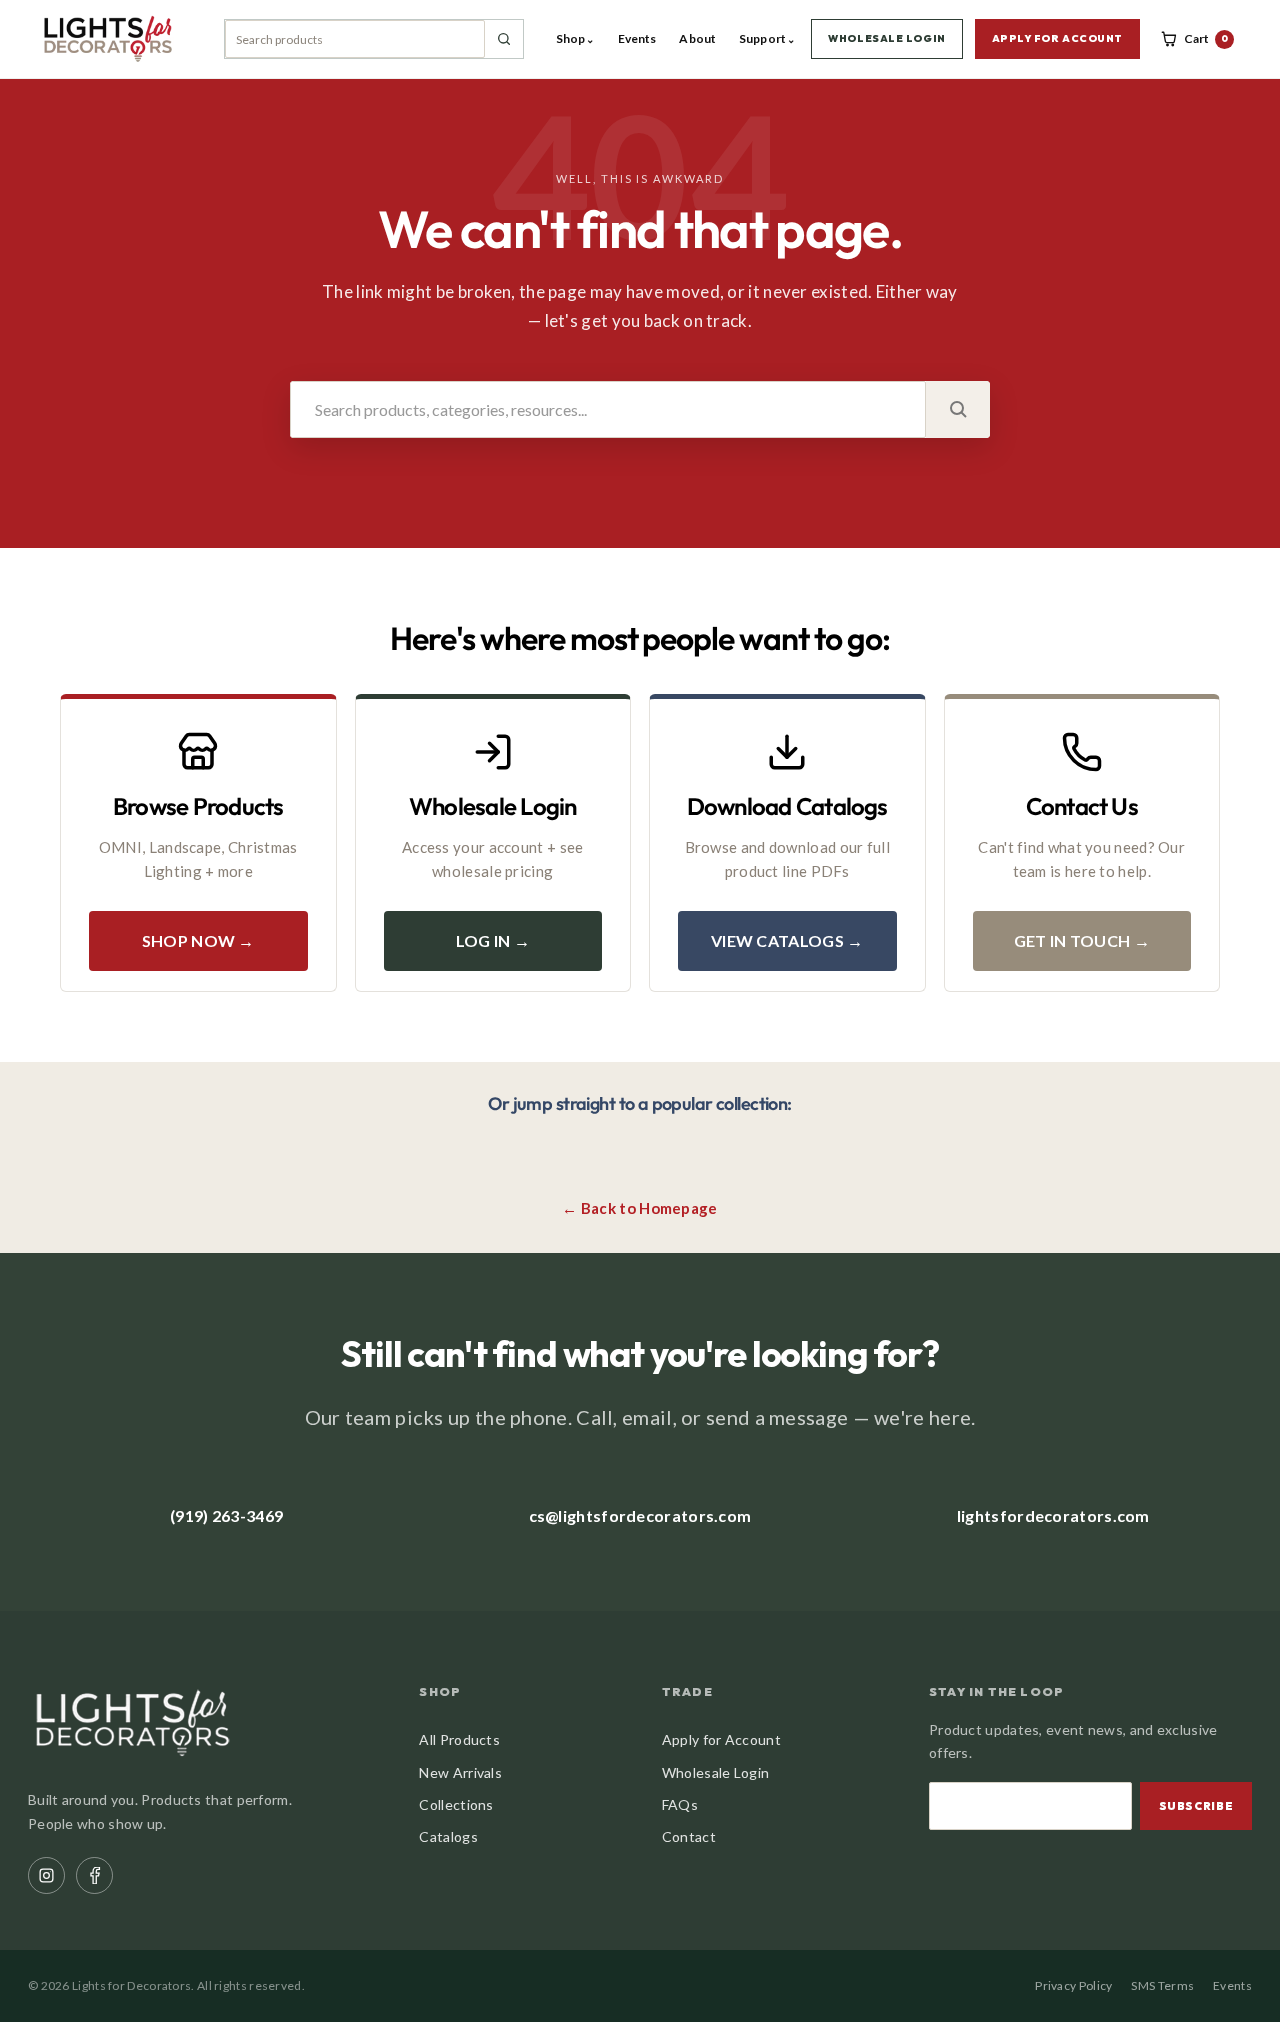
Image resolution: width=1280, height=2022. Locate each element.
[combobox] (355, 39)
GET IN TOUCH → (1082, 940)
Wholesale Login (716, 1772)
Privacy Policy (1073, 1985)
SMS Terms (1162, 1985)
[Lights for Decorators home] (117, 39)
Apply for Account (721, 1739)
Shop (575, 38)
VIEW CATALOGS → (787, 940)
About (697, 38)
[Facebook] (94, 1875)
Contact (689, 1836)
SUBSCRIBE (1196, 1806)
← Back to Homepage (639, 1208)
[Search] (504, 39)
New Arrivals (460, 1772)
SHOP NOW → (198, 940)
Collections (456, 1804)
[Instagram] (46, 1875)
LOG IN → (493, 940)
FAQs (680, 1804)
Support (767, 38)
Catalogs (448, 1836)
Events (637, 38)
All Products (459, 1739)
